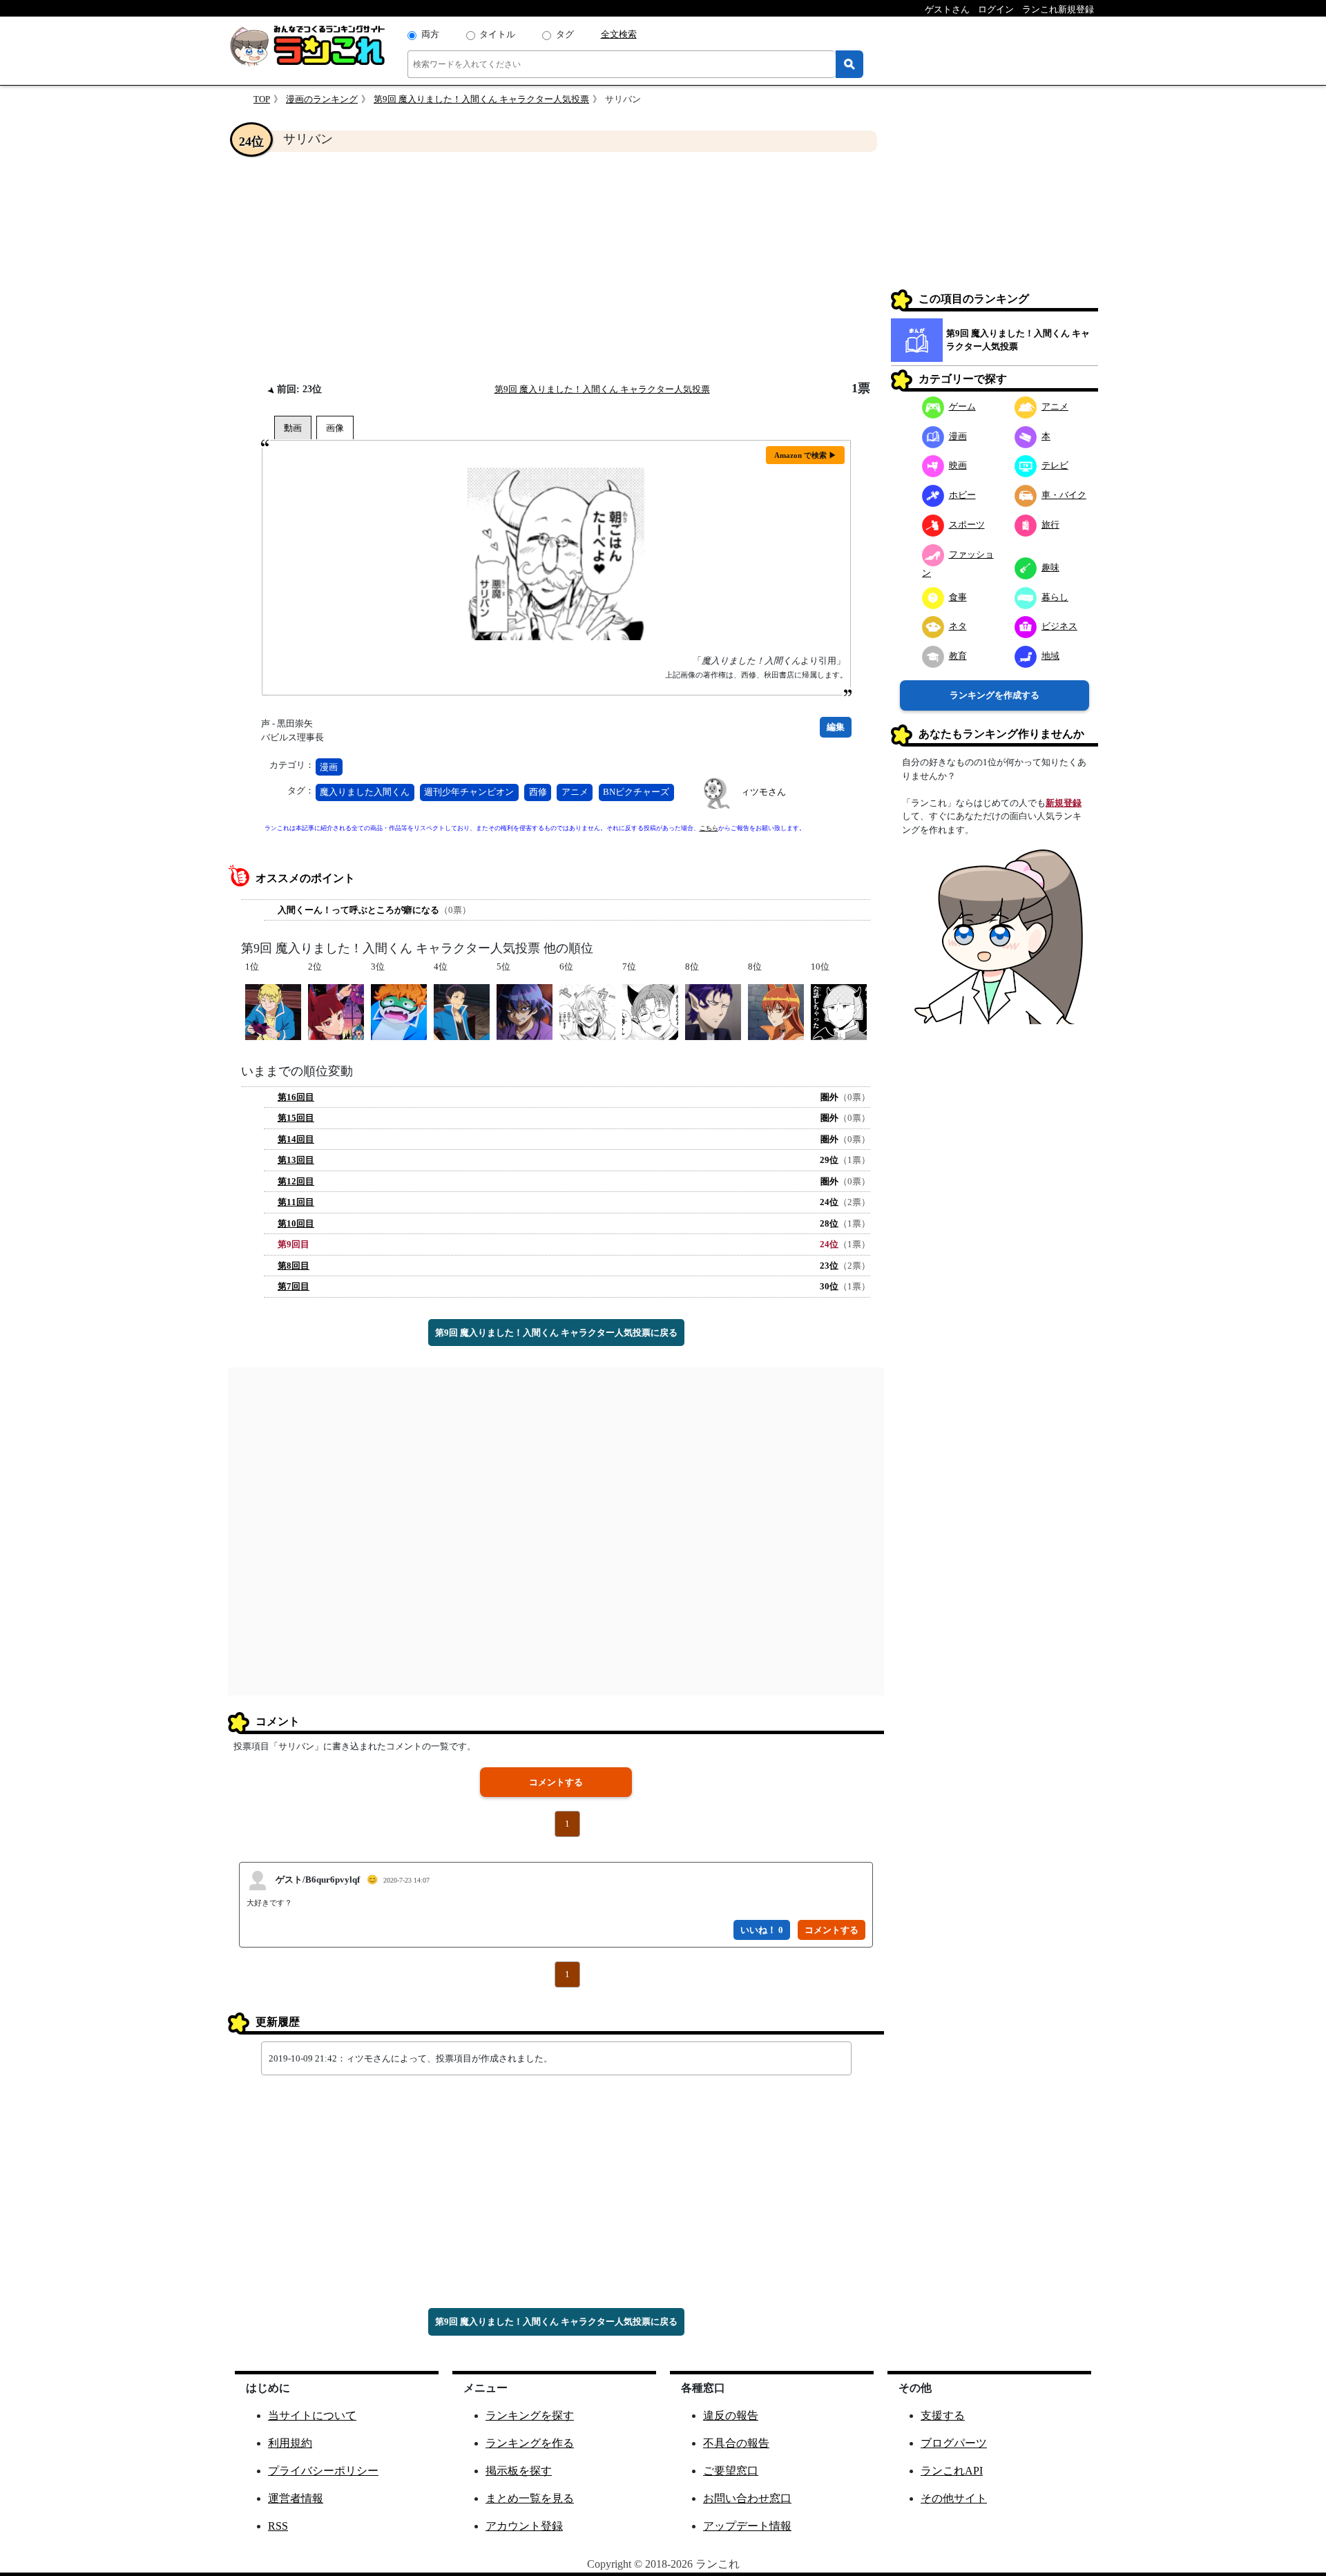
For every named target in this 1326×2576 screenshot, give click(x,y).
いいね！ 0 (762, 1930)
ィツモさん (763, 792)
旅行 (1050, 525)
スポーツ (967, 525)
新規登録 (1064, 803)
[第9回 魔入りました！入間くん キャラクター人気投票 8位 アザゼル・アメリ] (776, 1011)
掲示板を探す (519, 2471)
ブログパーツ (954, 2443)
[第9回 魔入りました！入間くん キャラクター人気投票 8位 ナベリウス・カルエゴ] (713, 1011)
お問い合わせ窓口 (747, 2498)
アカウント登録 (524, 2526)
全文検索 (619, 34)
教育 (958, 656)
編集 (836, 727)
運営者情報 (296, 2498)
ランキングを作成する (995, 695)
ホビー (962, 495)
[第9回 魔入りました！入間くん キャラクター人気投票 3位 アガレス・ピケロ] (399, 1011)
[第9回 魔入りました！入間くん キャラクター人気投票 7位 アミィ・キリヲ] (650, 1011)
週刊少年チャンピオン (469, 792)
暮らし (1055, 597)
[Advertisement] (556, 267)
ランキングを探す (530, 2415)
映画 (958, 465)
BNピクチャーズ (636, 792)
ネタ (958, 626)
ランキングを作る (530, 2443)
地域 (1050, 656)
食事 (958, 597)
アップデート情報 (747, 2526)
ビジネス (1059, 626)
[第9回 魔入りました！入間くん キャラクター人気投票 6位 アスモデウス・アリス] (587, 1011)
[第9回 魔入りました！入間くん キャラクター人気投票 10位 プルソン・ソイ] (839, 1011)
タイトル (497, 34)
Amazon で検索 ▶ (805, 455)
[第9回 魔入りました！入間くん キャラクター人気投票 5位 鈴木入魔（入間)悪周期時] (525, 1011)
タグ (565, 34)
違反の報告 (731, 2415)
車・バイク (1064, 495)
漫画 (329, 767)
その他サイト (954, 2498)
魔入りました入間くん (365, 792)
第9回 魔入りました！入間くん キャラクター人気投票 (481, 99)
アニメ (575, 792)
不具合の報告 (736, 2443)
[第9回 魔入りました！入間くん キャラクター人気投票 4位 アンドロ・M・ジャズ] (462, 1011)
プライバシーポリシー (323, 2471)
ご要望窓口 (731, 2471)
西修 (538, 792)
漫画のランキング (322, 99)
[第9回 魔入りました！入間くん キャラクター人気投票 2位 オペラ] (336, 1011)
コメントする (556, 1782)
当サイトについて (312, 2415)
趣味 (1050, 567)
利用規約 (290, 2443)
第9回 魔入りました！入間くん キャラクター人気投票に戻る (556, 1333)
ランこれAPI (952, 2471)
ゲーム (962, 406)
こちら (709, 828)
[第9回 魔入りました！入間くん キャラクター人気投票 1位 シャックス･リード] (273, 1011)
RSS (278, 2526)
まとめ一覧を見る (530, 2498)
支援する (943, 2415)
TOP (262, 99)
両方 (430, 34)
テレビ (1055, 465)
